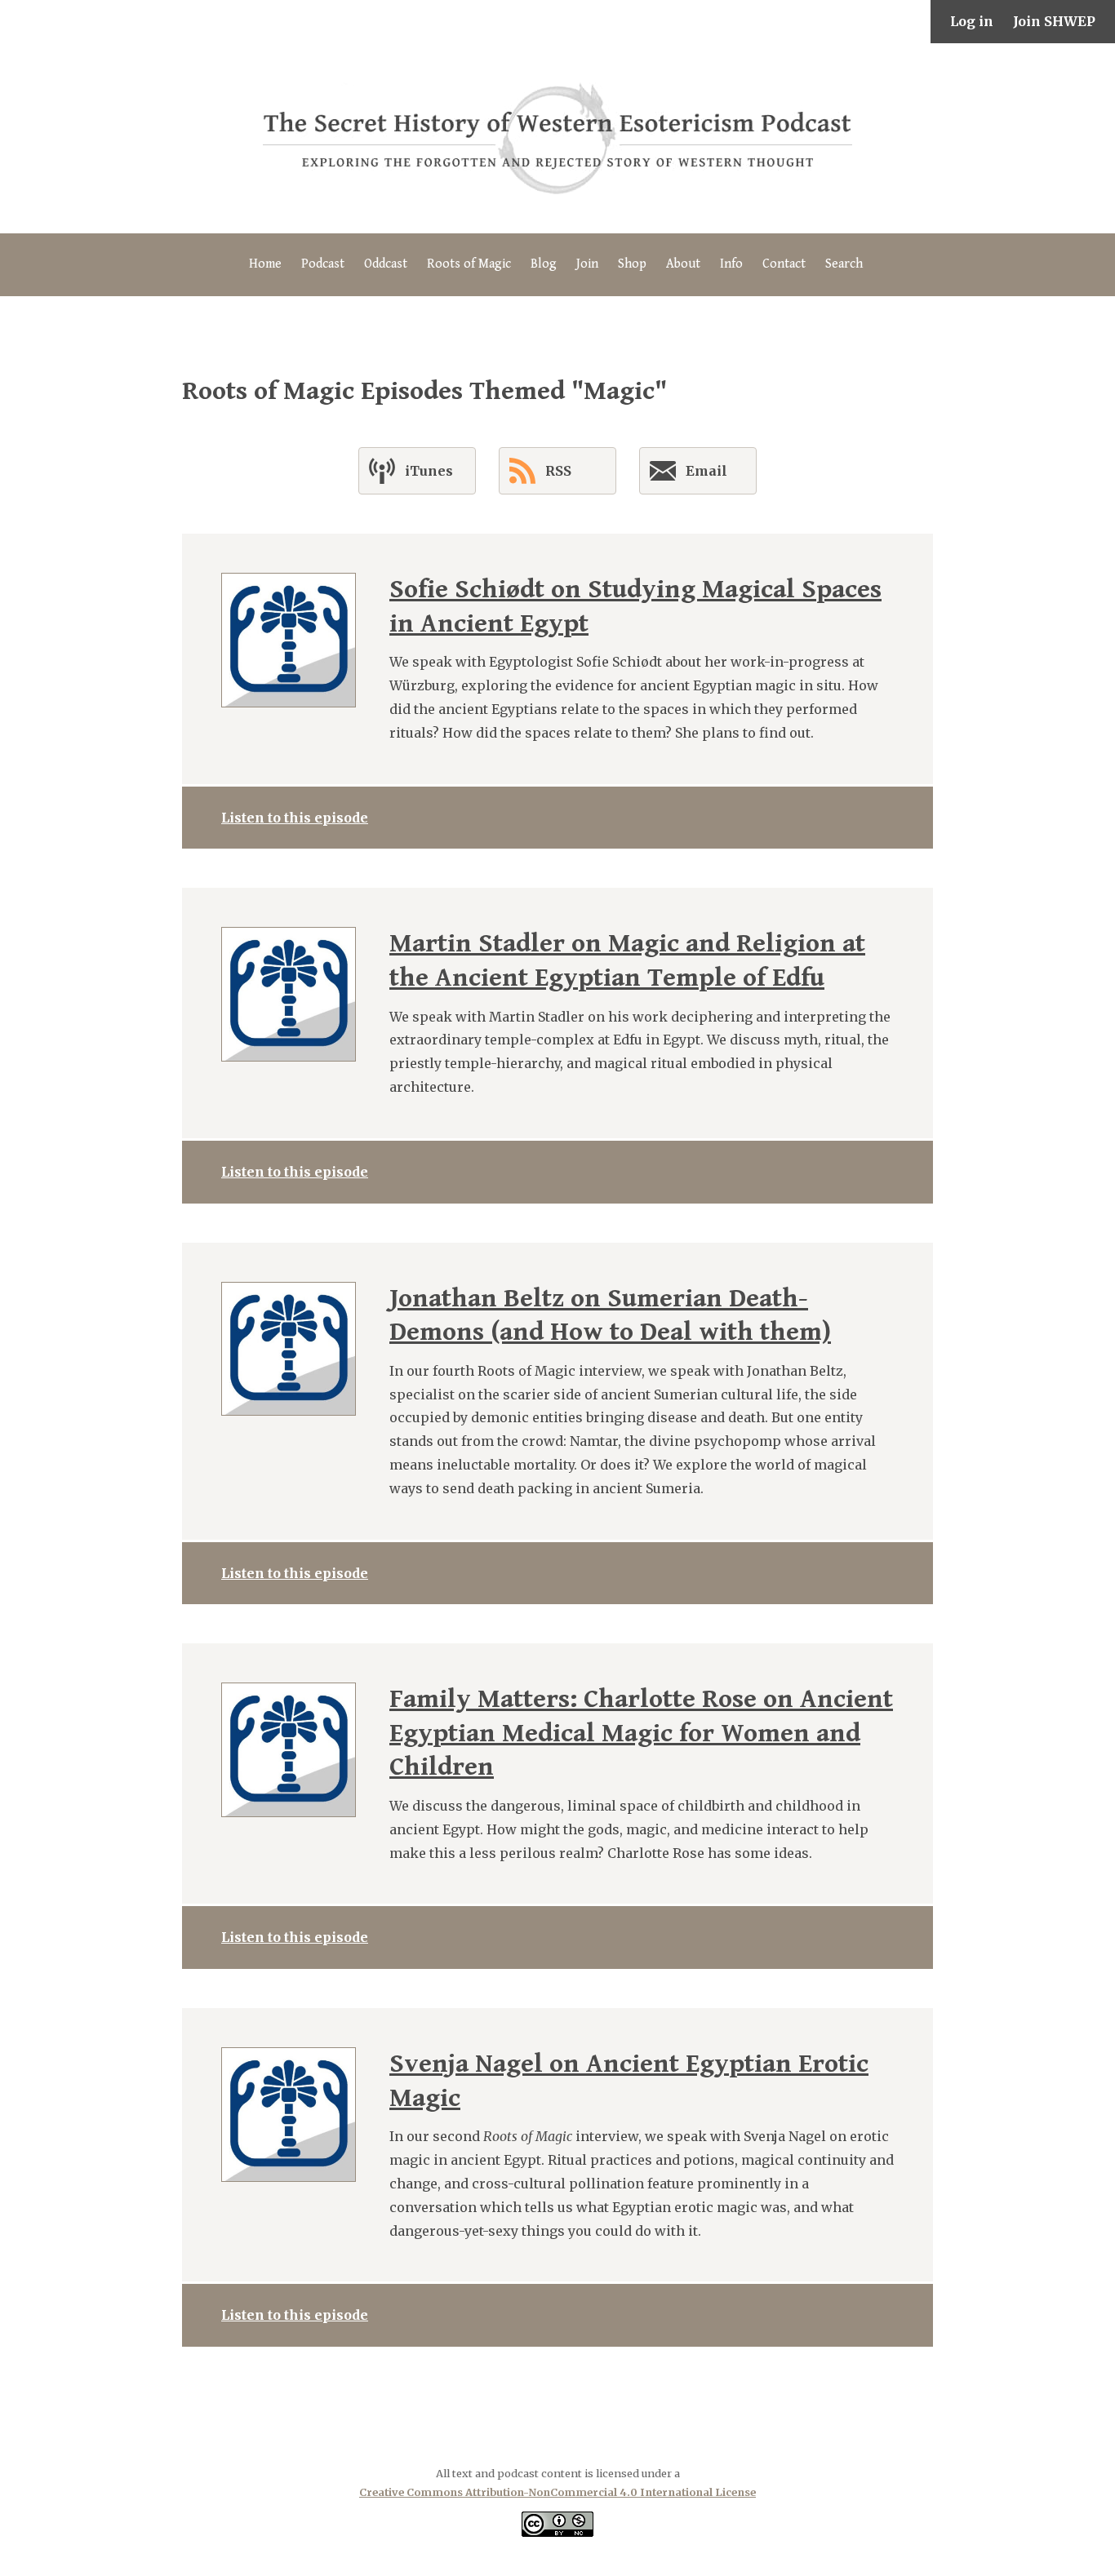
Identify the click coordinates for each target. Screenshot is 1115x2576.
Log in (972, 21)
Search (844, 264)
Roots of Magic (469, 264)
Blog (544, 264)
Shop (632, 264)
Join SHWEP (1054, 21)
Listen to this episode (295, 818)
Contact (784, 264)
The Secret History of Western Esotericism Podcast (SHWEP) (557, 138)
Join (587, 264)
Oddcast (386, 264)
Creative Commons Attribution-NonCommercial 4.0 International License (557, 2492)
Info (731, 264)
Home (265, 264)
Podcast (323, 264)
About (683, 264)
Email (706, 471)
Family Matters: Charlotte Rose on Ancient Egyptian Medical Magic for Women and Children (641, 1733)
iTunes (429, 471)
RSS (558, 471)
